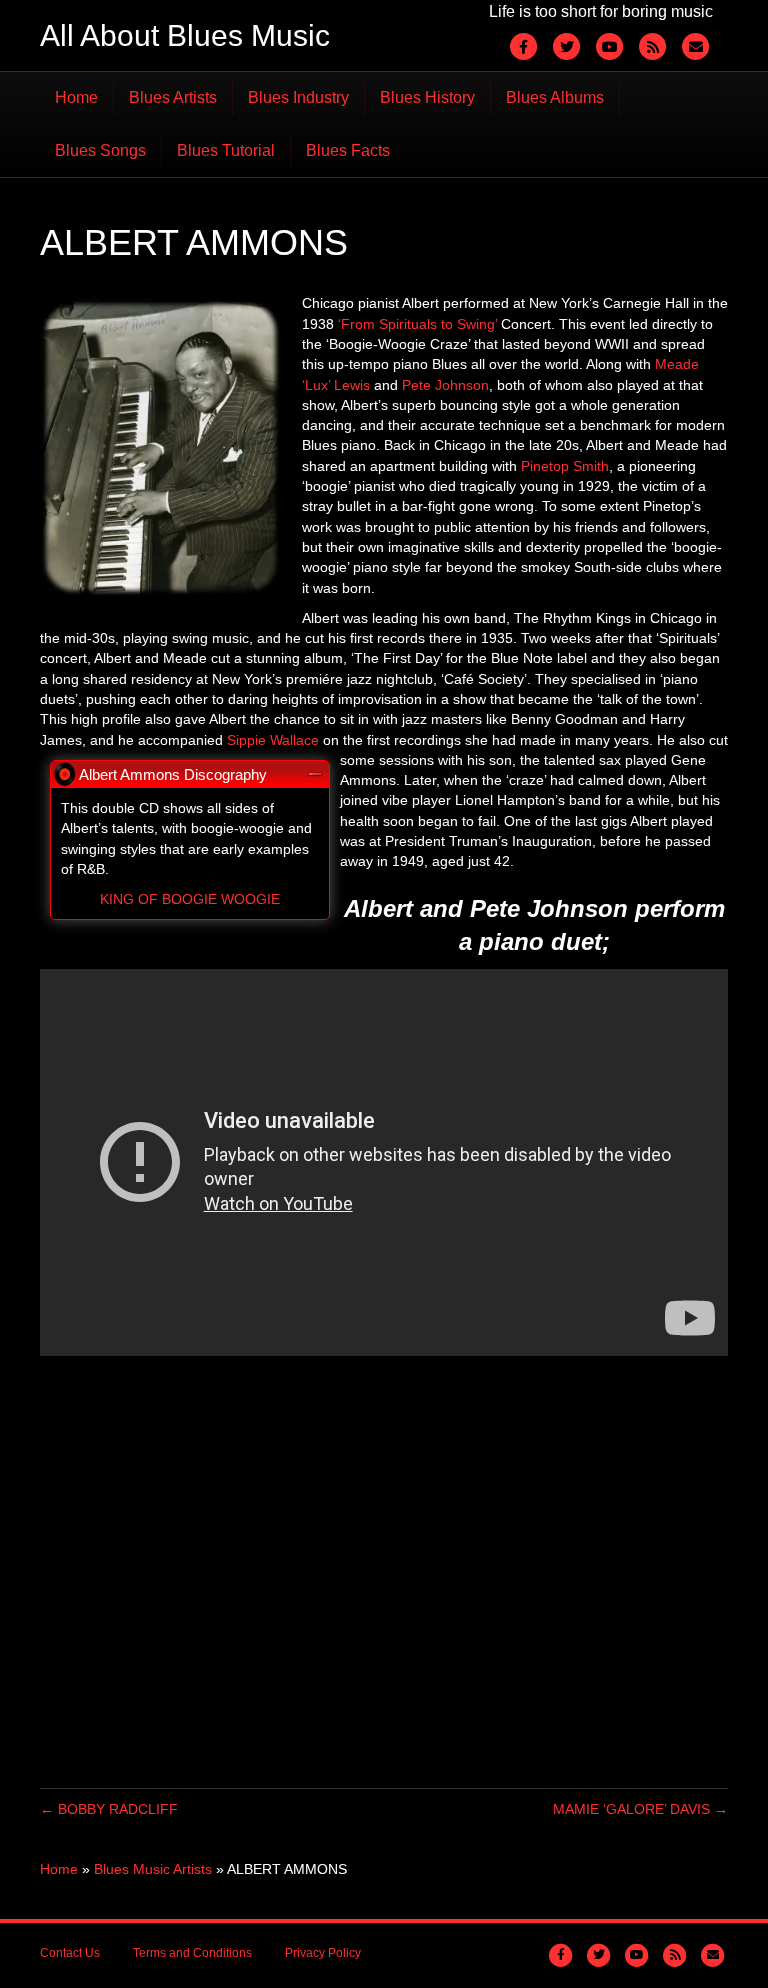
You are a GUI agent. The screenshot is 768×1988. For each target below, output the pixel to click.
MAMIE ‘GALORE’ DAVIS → (640, 1809)
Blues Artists (173, 97)
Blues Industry (298, 97)
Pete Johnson (445, 385)
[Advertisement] (384, 1572)
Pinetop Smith (565, 466)
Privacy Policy (323, 1953)
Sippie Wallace (273, 740)
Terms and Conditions (192, 1953)
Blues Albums (555, 97)
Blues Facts (348, 150)
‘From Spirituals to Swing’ (417, 324)
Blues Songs (100, 150)
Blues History (427, 97)
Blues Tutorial (226, 150)
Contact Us (70, 1953)
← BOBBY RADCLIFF (109, 1809)
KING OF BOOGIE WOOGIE (190, 899)
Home (76, 97)
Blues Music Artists (153, 1869)
